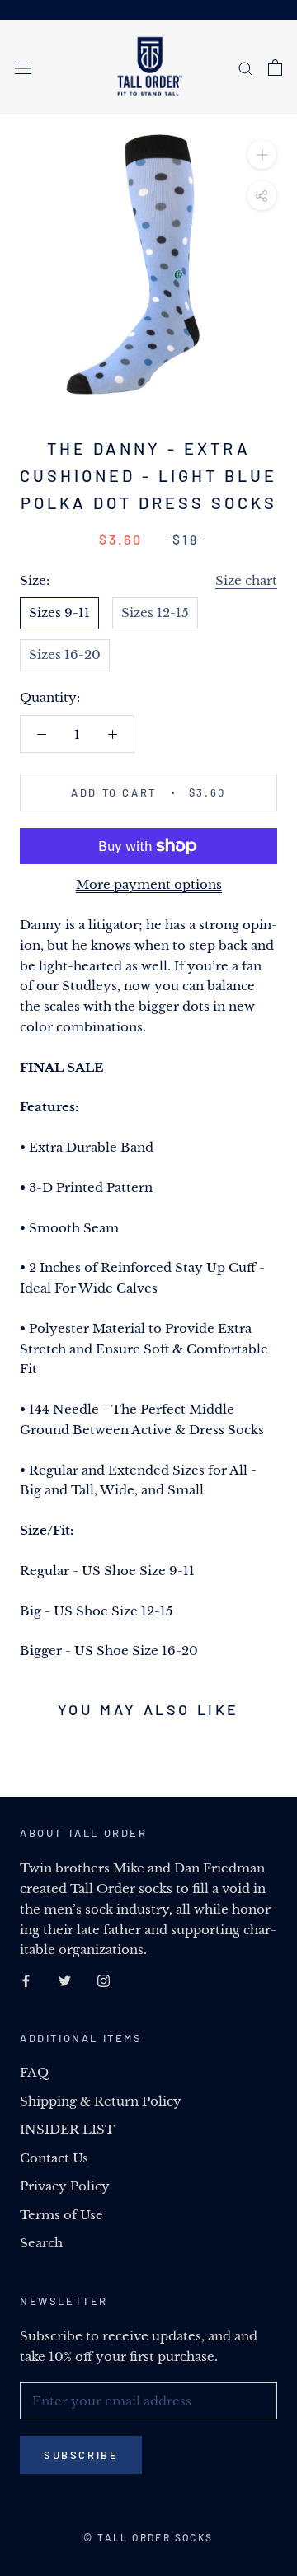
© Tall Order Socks (148, 2537)
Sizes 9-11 (59, 612)
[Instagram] (104, 1980)
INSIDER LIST (67, 2129)
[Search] (246, 68)
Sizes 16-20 (65, 655)
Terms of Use (61, 2215)
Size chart (246, 580)
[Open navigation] (23, 68)
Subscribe (81, 2455)
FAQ (34, 2072)
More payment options (149, 884)
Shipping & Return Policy (101, 2101)
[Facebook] (26, 1980)
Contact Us (54, 2158)
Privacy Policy (65, 2186)
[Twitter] (65, 1980)
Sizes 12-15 (155, 612)
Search (41, 2243)
